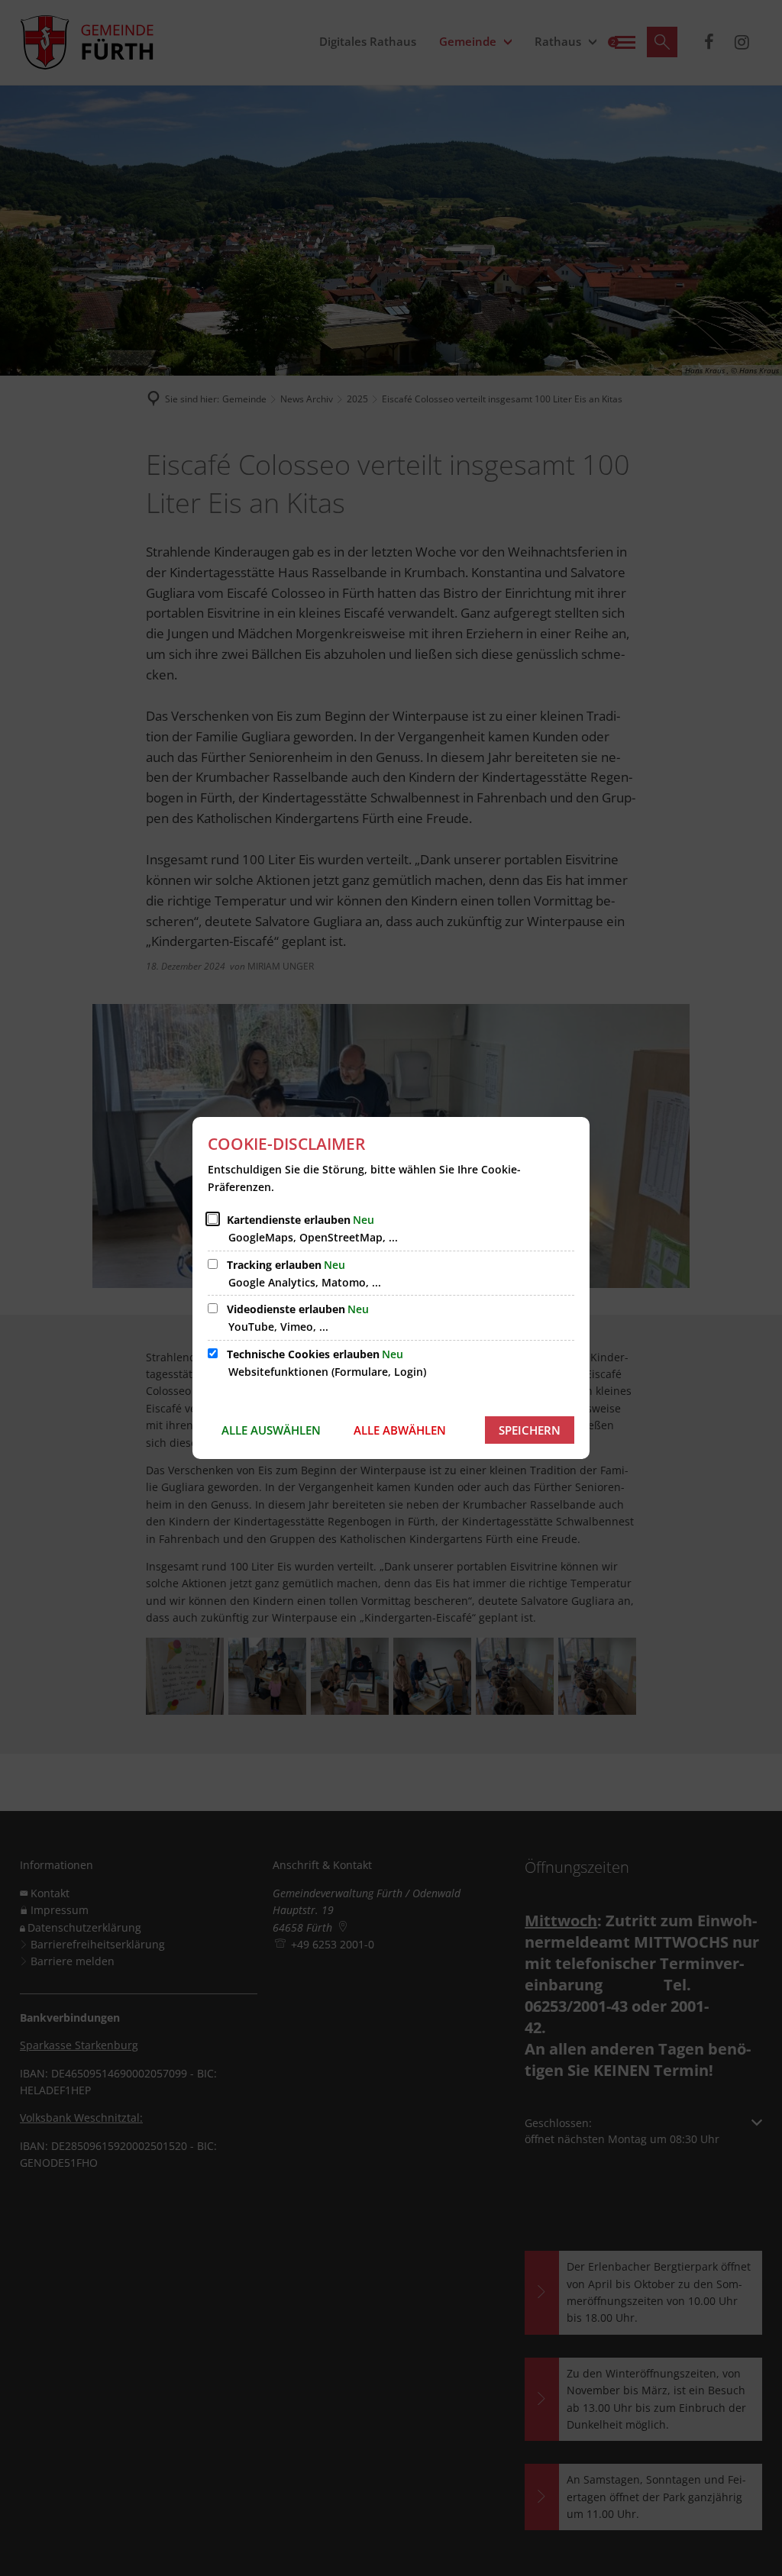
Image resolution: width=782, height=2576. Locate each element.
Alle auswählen (271, 1430)
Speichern (530, 1430)
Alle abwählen (400, 1430)
